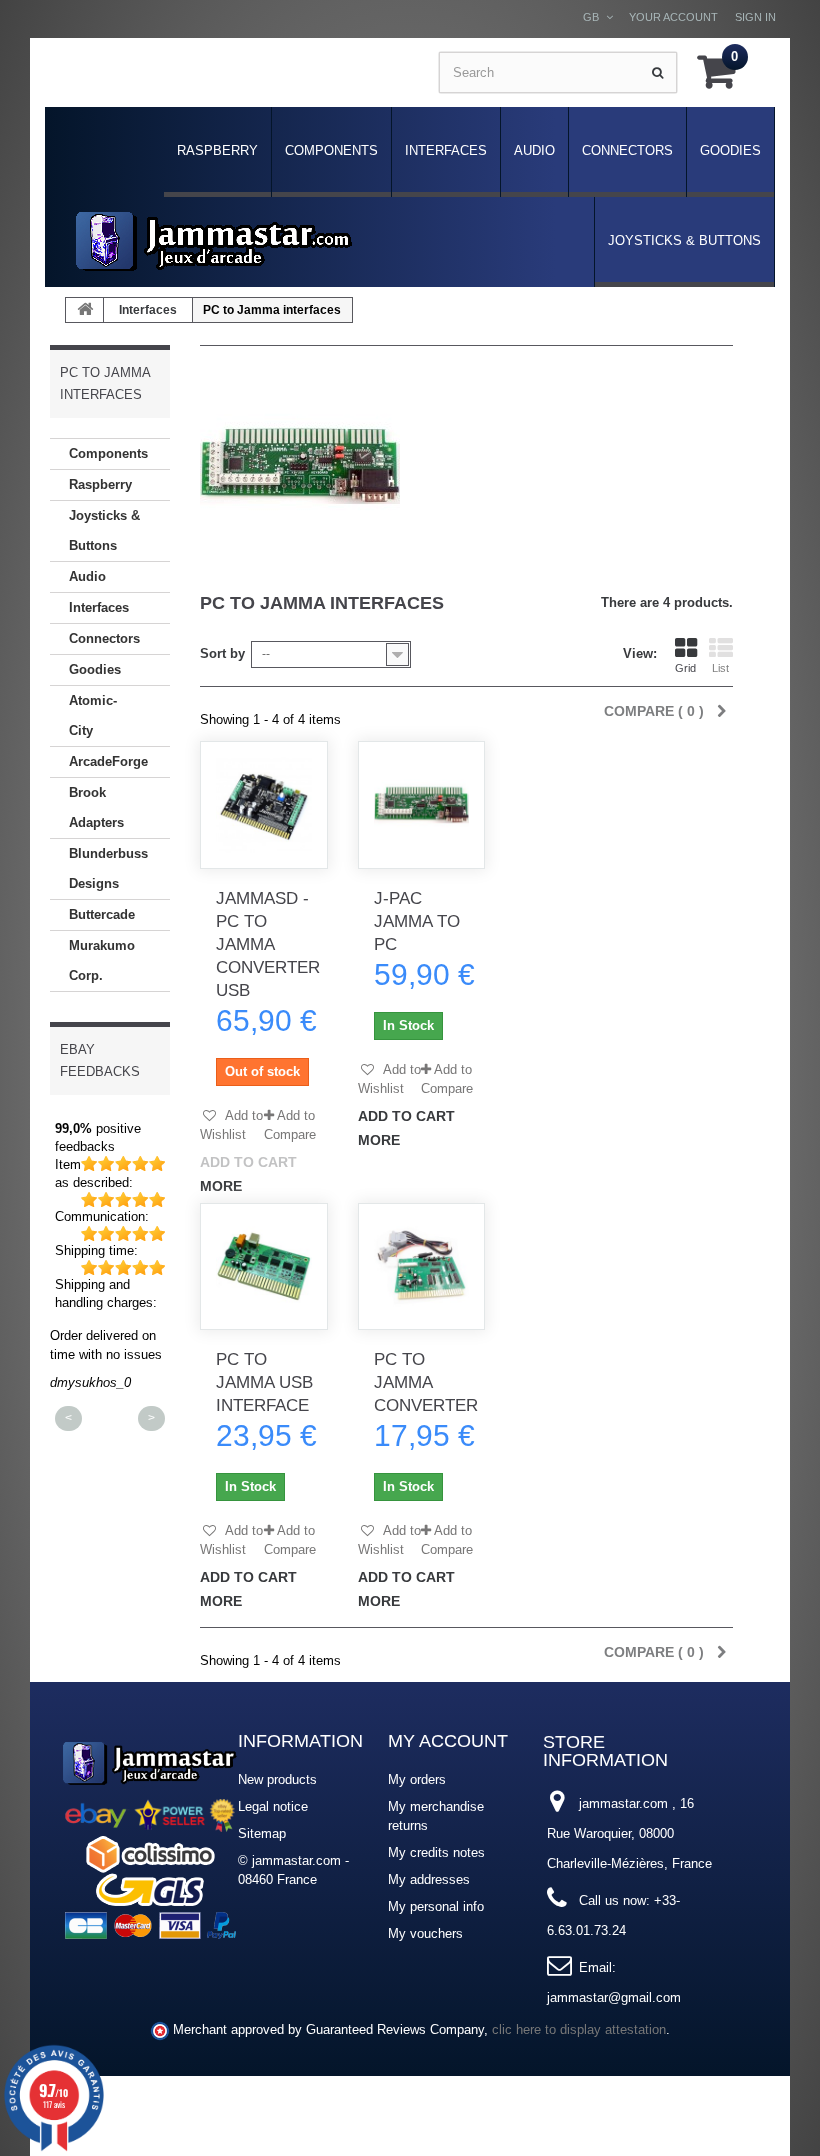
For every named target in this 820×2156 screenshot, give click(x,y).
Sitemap (262, 1833)
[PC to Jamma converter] (422, 1267)
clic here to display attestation (579, 2030)
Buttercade (102, 914)
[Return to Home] (85, 310)
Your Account (673, 17)
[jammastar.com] (214, 241)
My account (448, 1741)
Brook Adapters (96, 807)
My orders (417, 1779)
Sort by (222, 653)
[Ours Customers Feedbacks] (150, 1837)
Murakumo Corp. (102, 960)
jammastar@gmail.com (614, 1997)
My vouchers (425, 1933)
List (720, 668)
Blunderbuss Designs (108, 868)
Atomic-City (93, 715)
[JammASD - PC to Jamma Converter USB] (264, 805)
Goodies (730, 150)
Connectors (627, 150)
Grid (685, 668)
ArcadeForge (108, 761)
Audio (534, 150)
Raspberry (217, 150)
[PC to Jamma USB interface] (264, 1267)
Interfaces (446, 150)
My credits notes (436, 1852)
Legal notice (273, 1806)
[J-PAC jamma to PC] (422, 805)
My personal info (436, 1906)
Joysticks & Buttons (684, 240)
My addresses (429, 1879)
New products (277, 1779)
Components (331, 150)
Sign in (755, 17)
